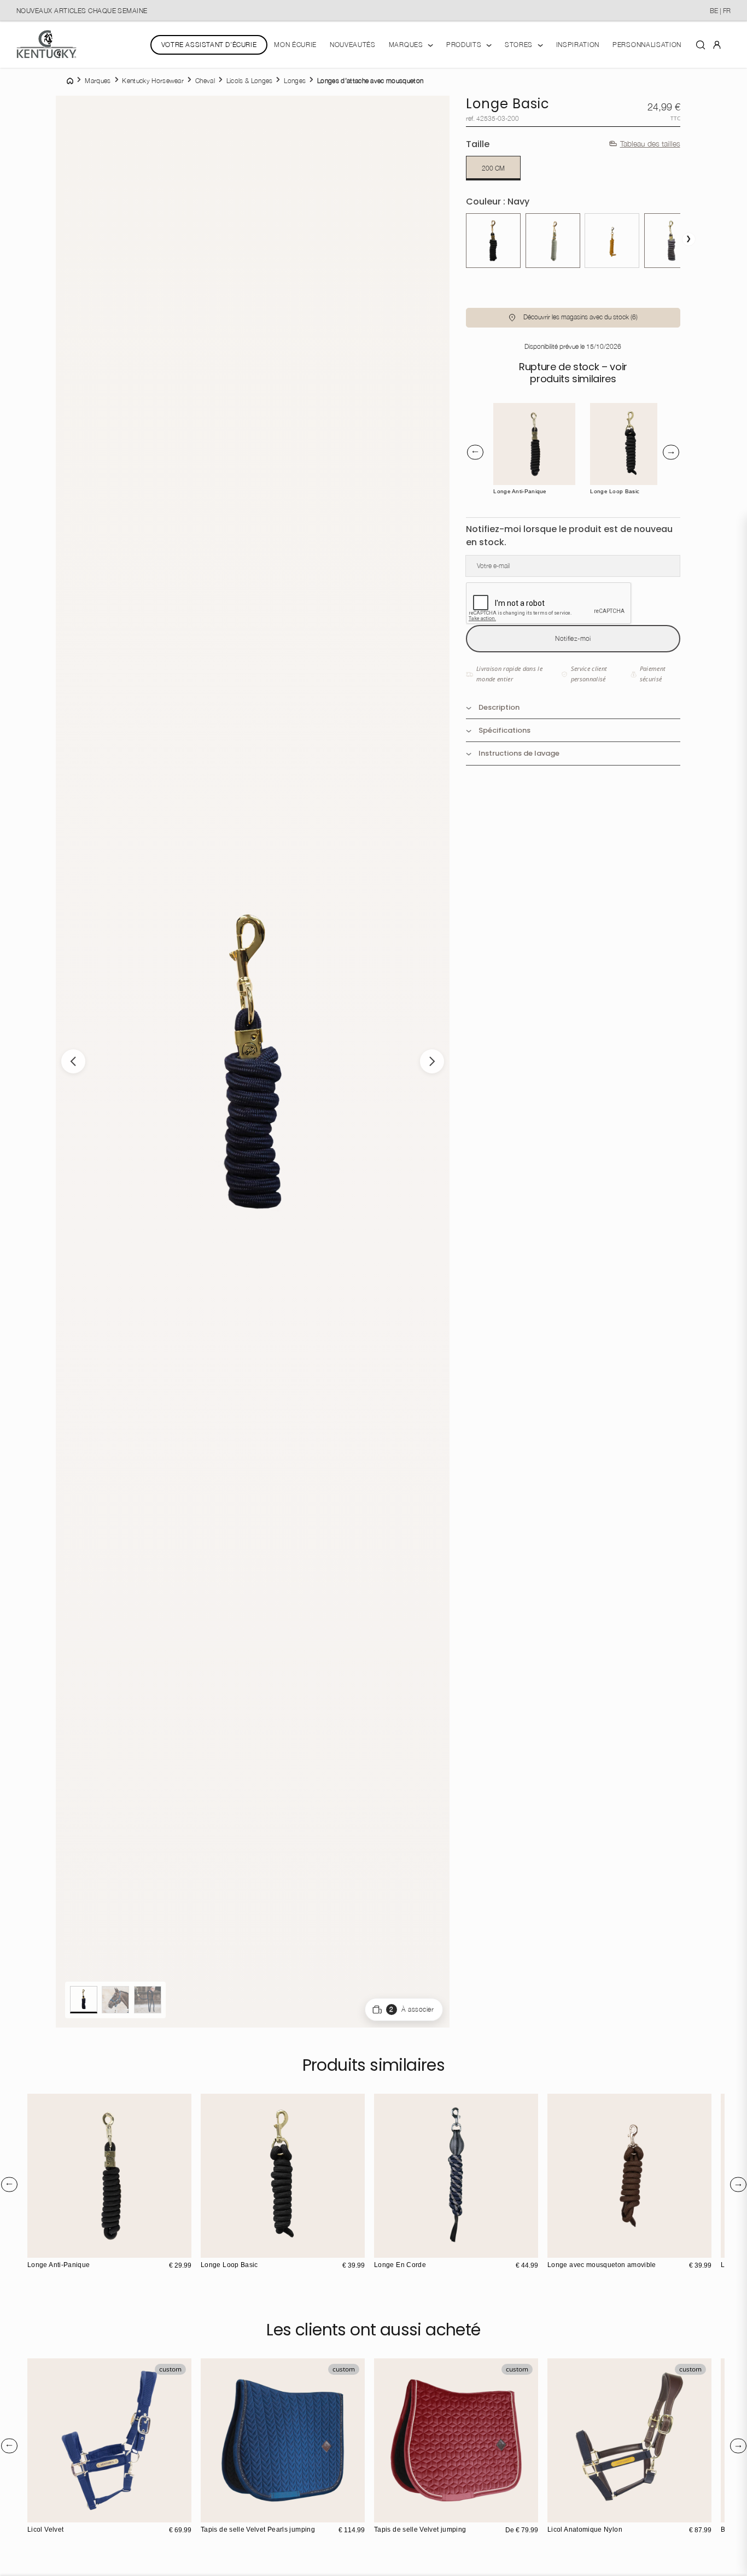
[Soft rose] (222, 2513)
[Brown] (511, 412)
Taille (478, 144)
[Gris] (672, 241)
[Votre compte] (717, 44)
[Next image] (432, 1061)
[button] (573, 318)
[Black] (502, 412)
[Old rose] (395, 2513)
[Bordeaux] (384, 2513)
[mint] (553, 241)
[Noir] (493, 241)
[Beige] (245, 2513)
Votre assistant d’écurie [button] (209, 45)
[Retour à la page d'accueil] (46, 45)
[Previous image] (73, 1061)
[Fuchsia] (418, 2513)
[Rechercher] (701, 44)
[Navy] (502, 421)
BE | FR (720, 11)
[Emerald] (407, 2513)
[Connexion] (717, 44)
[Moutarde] (612, 241)
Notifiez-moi (573, 638)
